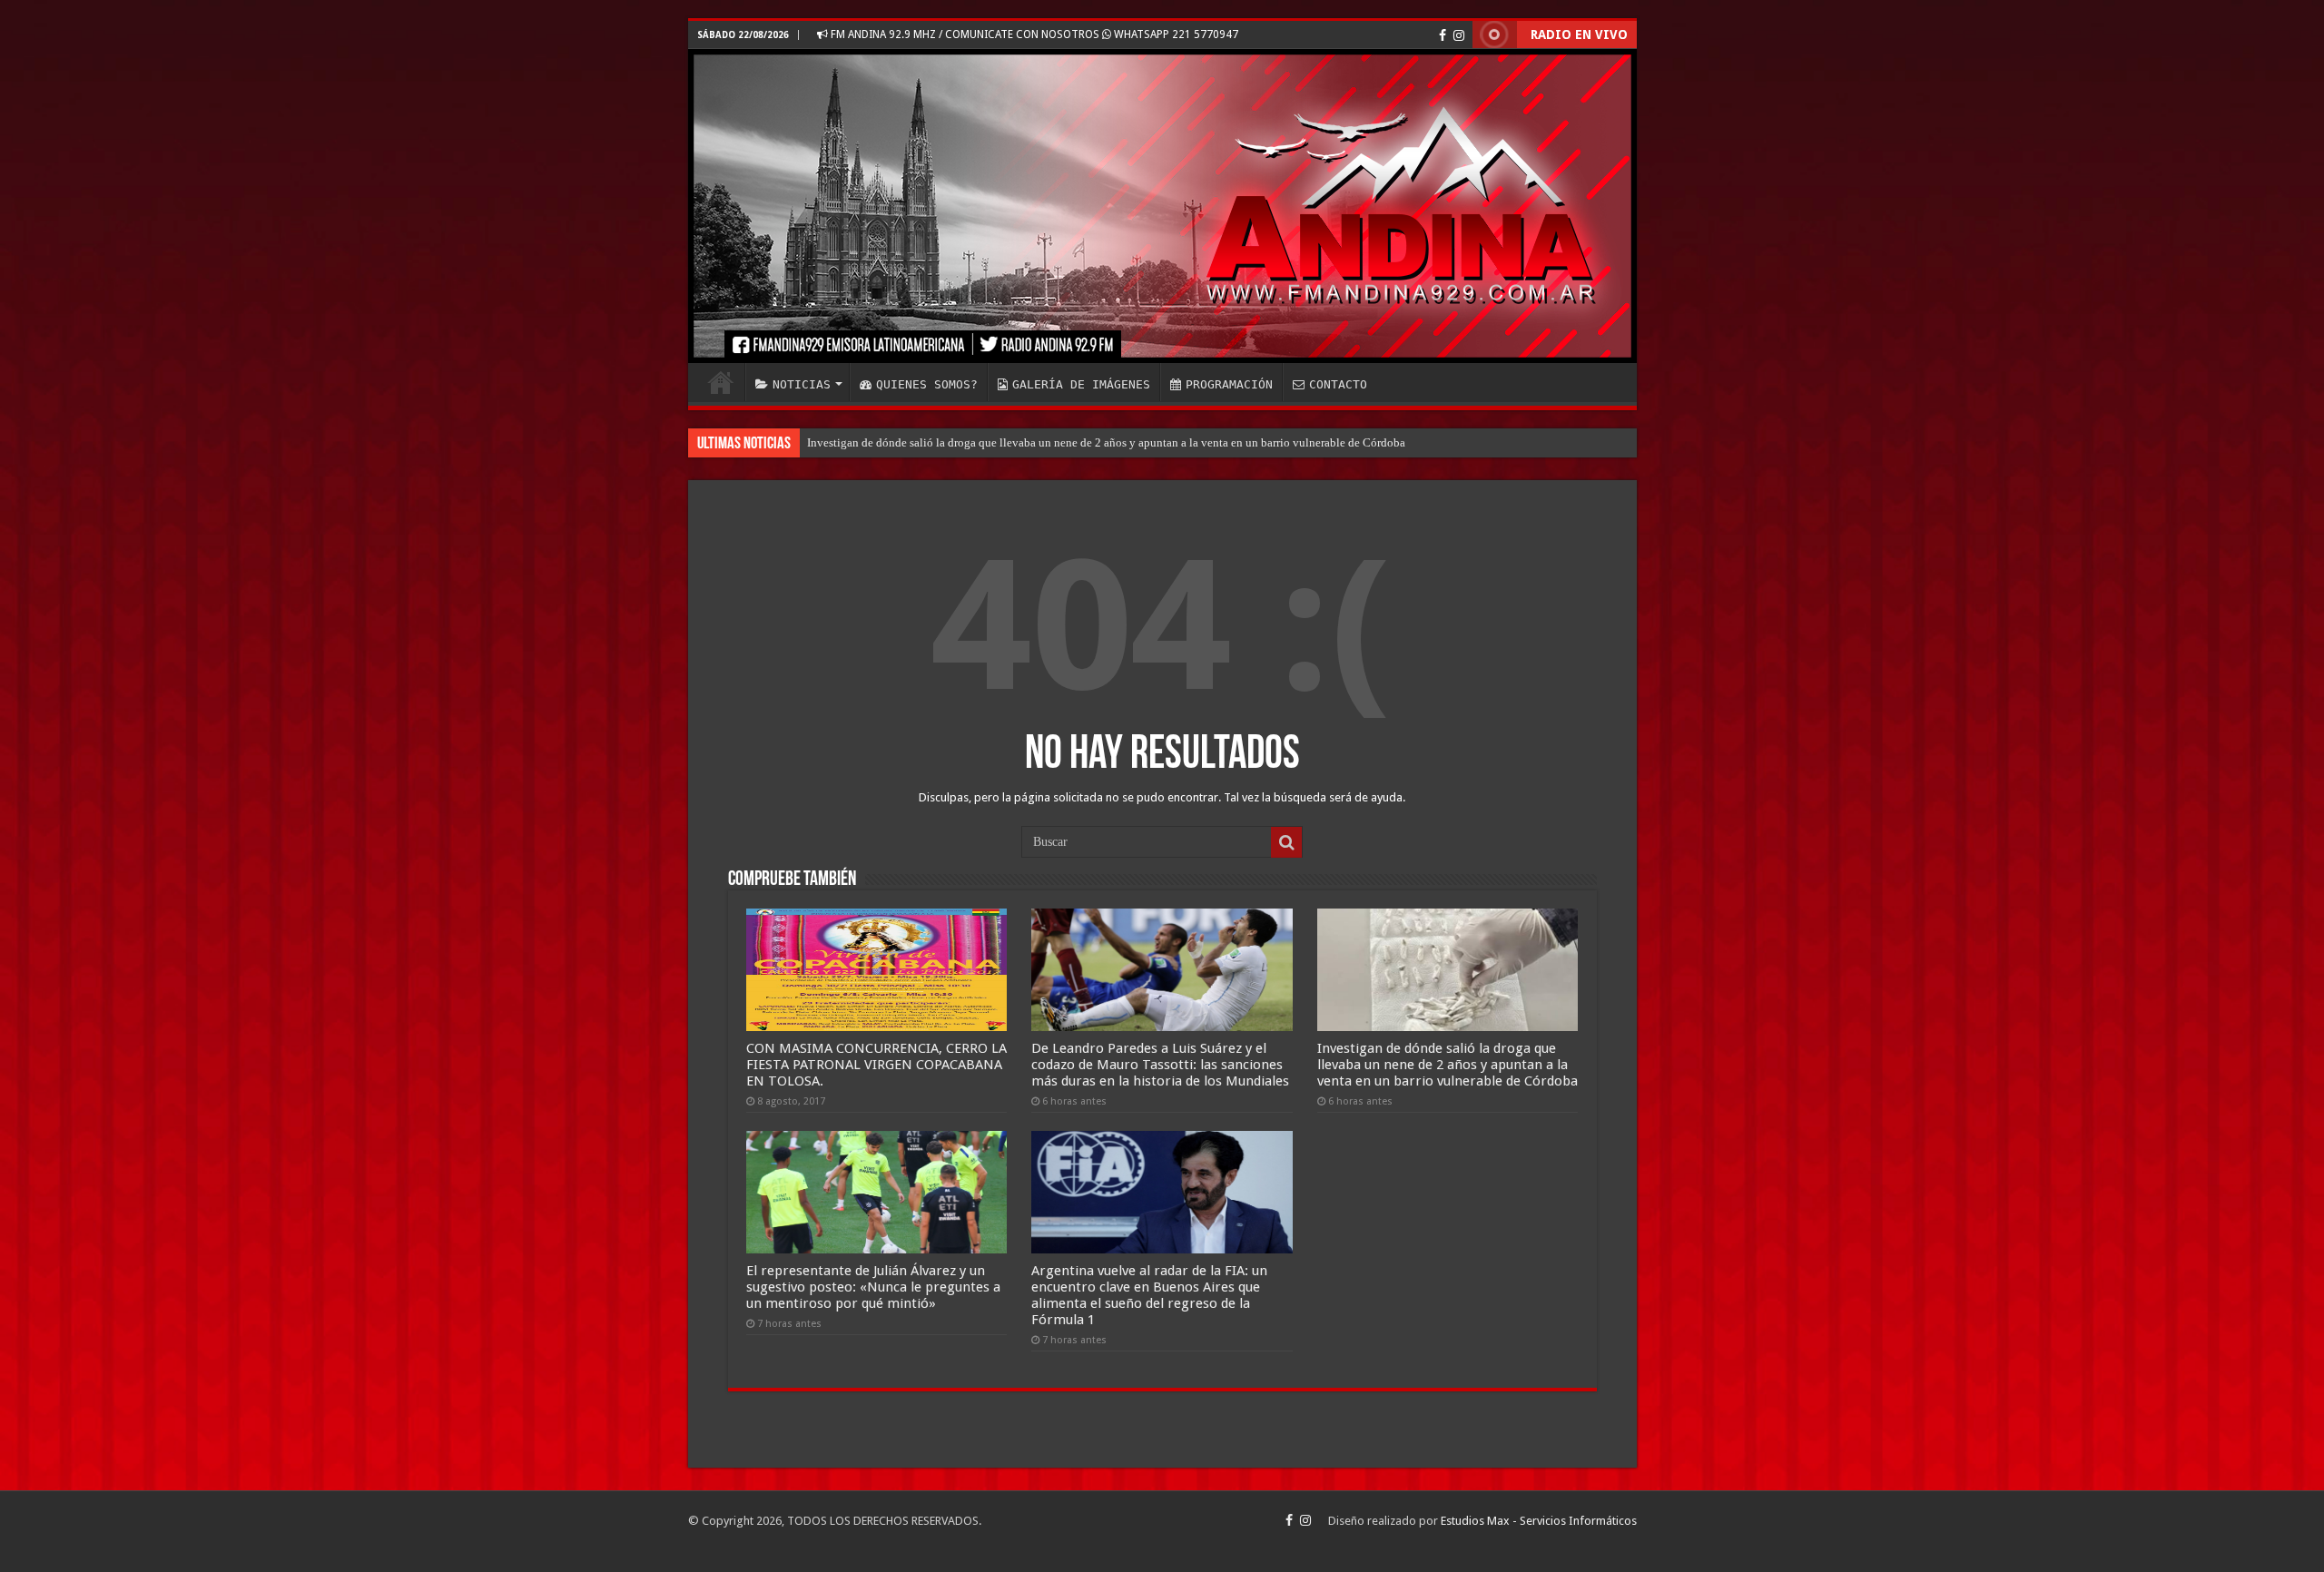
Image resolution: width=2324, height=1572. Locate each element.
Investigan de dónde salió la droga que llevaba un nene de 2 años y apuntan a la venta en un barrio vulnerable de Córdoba (1106, 442)
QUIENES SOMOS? (927, 384)
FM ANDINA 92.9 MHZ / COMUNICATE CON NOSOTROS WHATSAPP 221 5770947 (1033, 34)
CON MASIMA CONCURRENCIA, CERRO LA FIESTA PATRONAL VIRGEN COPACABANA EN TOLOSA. (876, 1065)
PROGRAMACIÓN (1229, 384)
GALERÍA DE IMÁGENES (1081, 384)
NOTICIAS (802, 384)
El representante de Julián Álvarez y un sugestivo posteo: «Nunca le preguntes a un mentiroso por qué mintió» (873, 1287)
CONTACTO (1338, 384)
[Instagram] (1459, 35)
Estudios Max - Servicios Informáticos (1539, 1521)
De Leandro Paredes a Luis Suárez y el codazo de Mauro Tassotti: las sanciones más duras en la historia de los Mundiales (1160, 1065)
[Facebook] (1443, 35)
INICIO (721, 382)
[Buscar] (1286, 842)
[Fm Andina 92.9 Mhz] (1162, 206)
